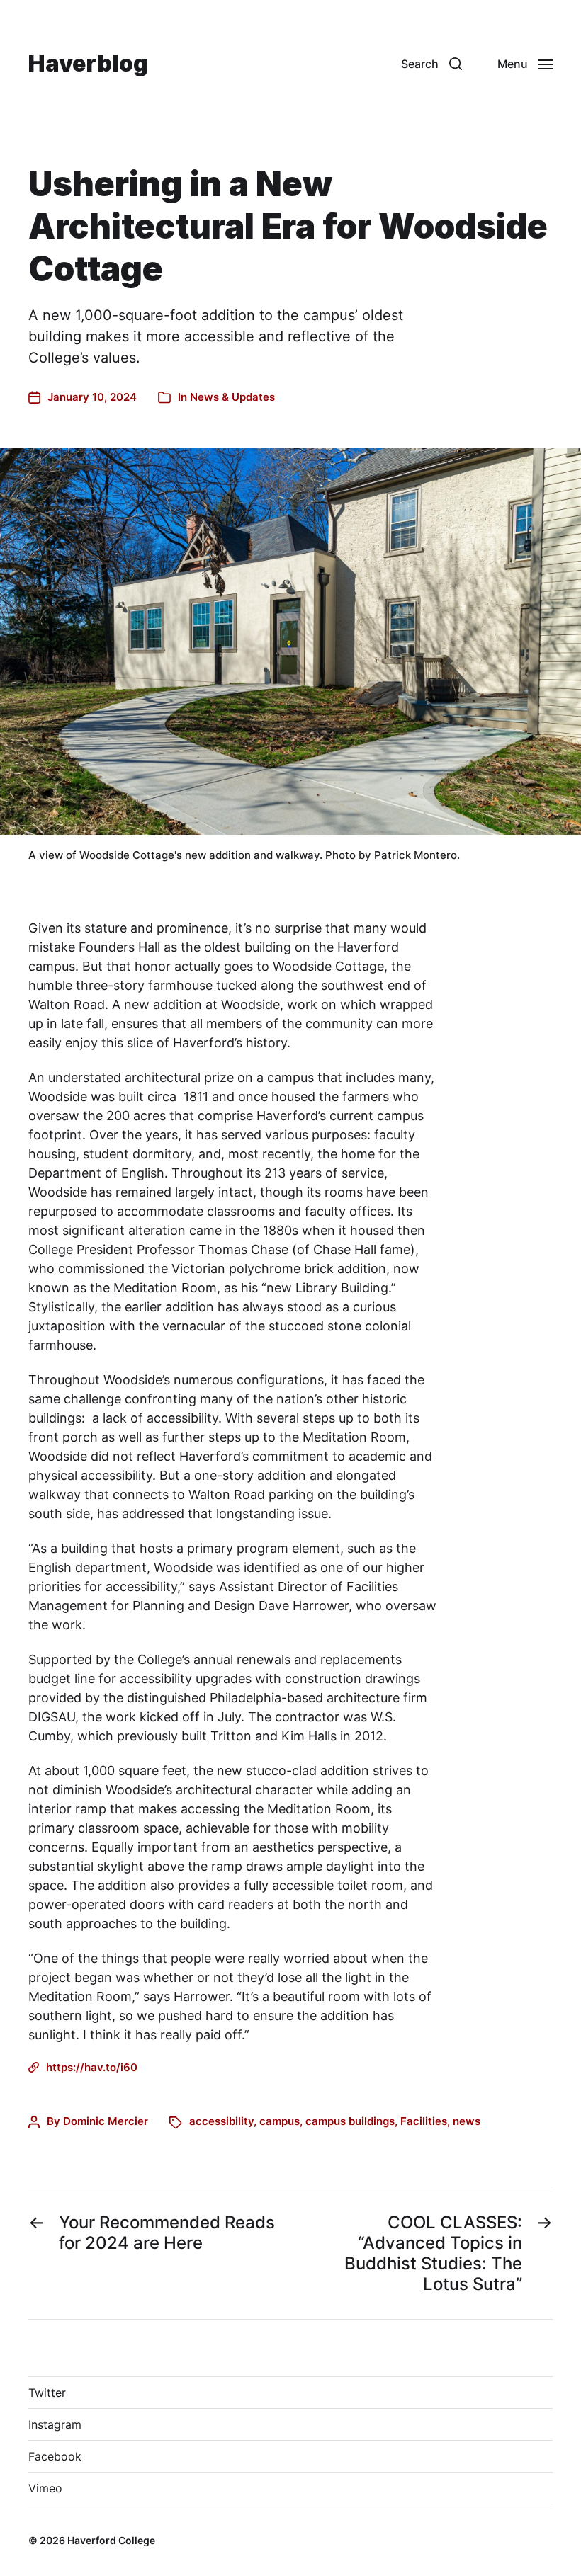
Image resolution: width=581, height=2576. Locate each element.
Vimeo (45, 2488)
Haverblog (88, 64)
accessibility (221, 2121)
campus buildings (350, 2121)
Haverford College (111, 2540)
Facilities (424, 2121)
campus (280, 2121)
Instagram (55, 2424)
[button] (431, 64)
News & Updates (232, 397)
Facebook (55, 2456)
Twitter (47, 2393)
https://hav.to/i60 (92, 2067)
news (467, 2121)
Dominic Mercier (106, 2121)
